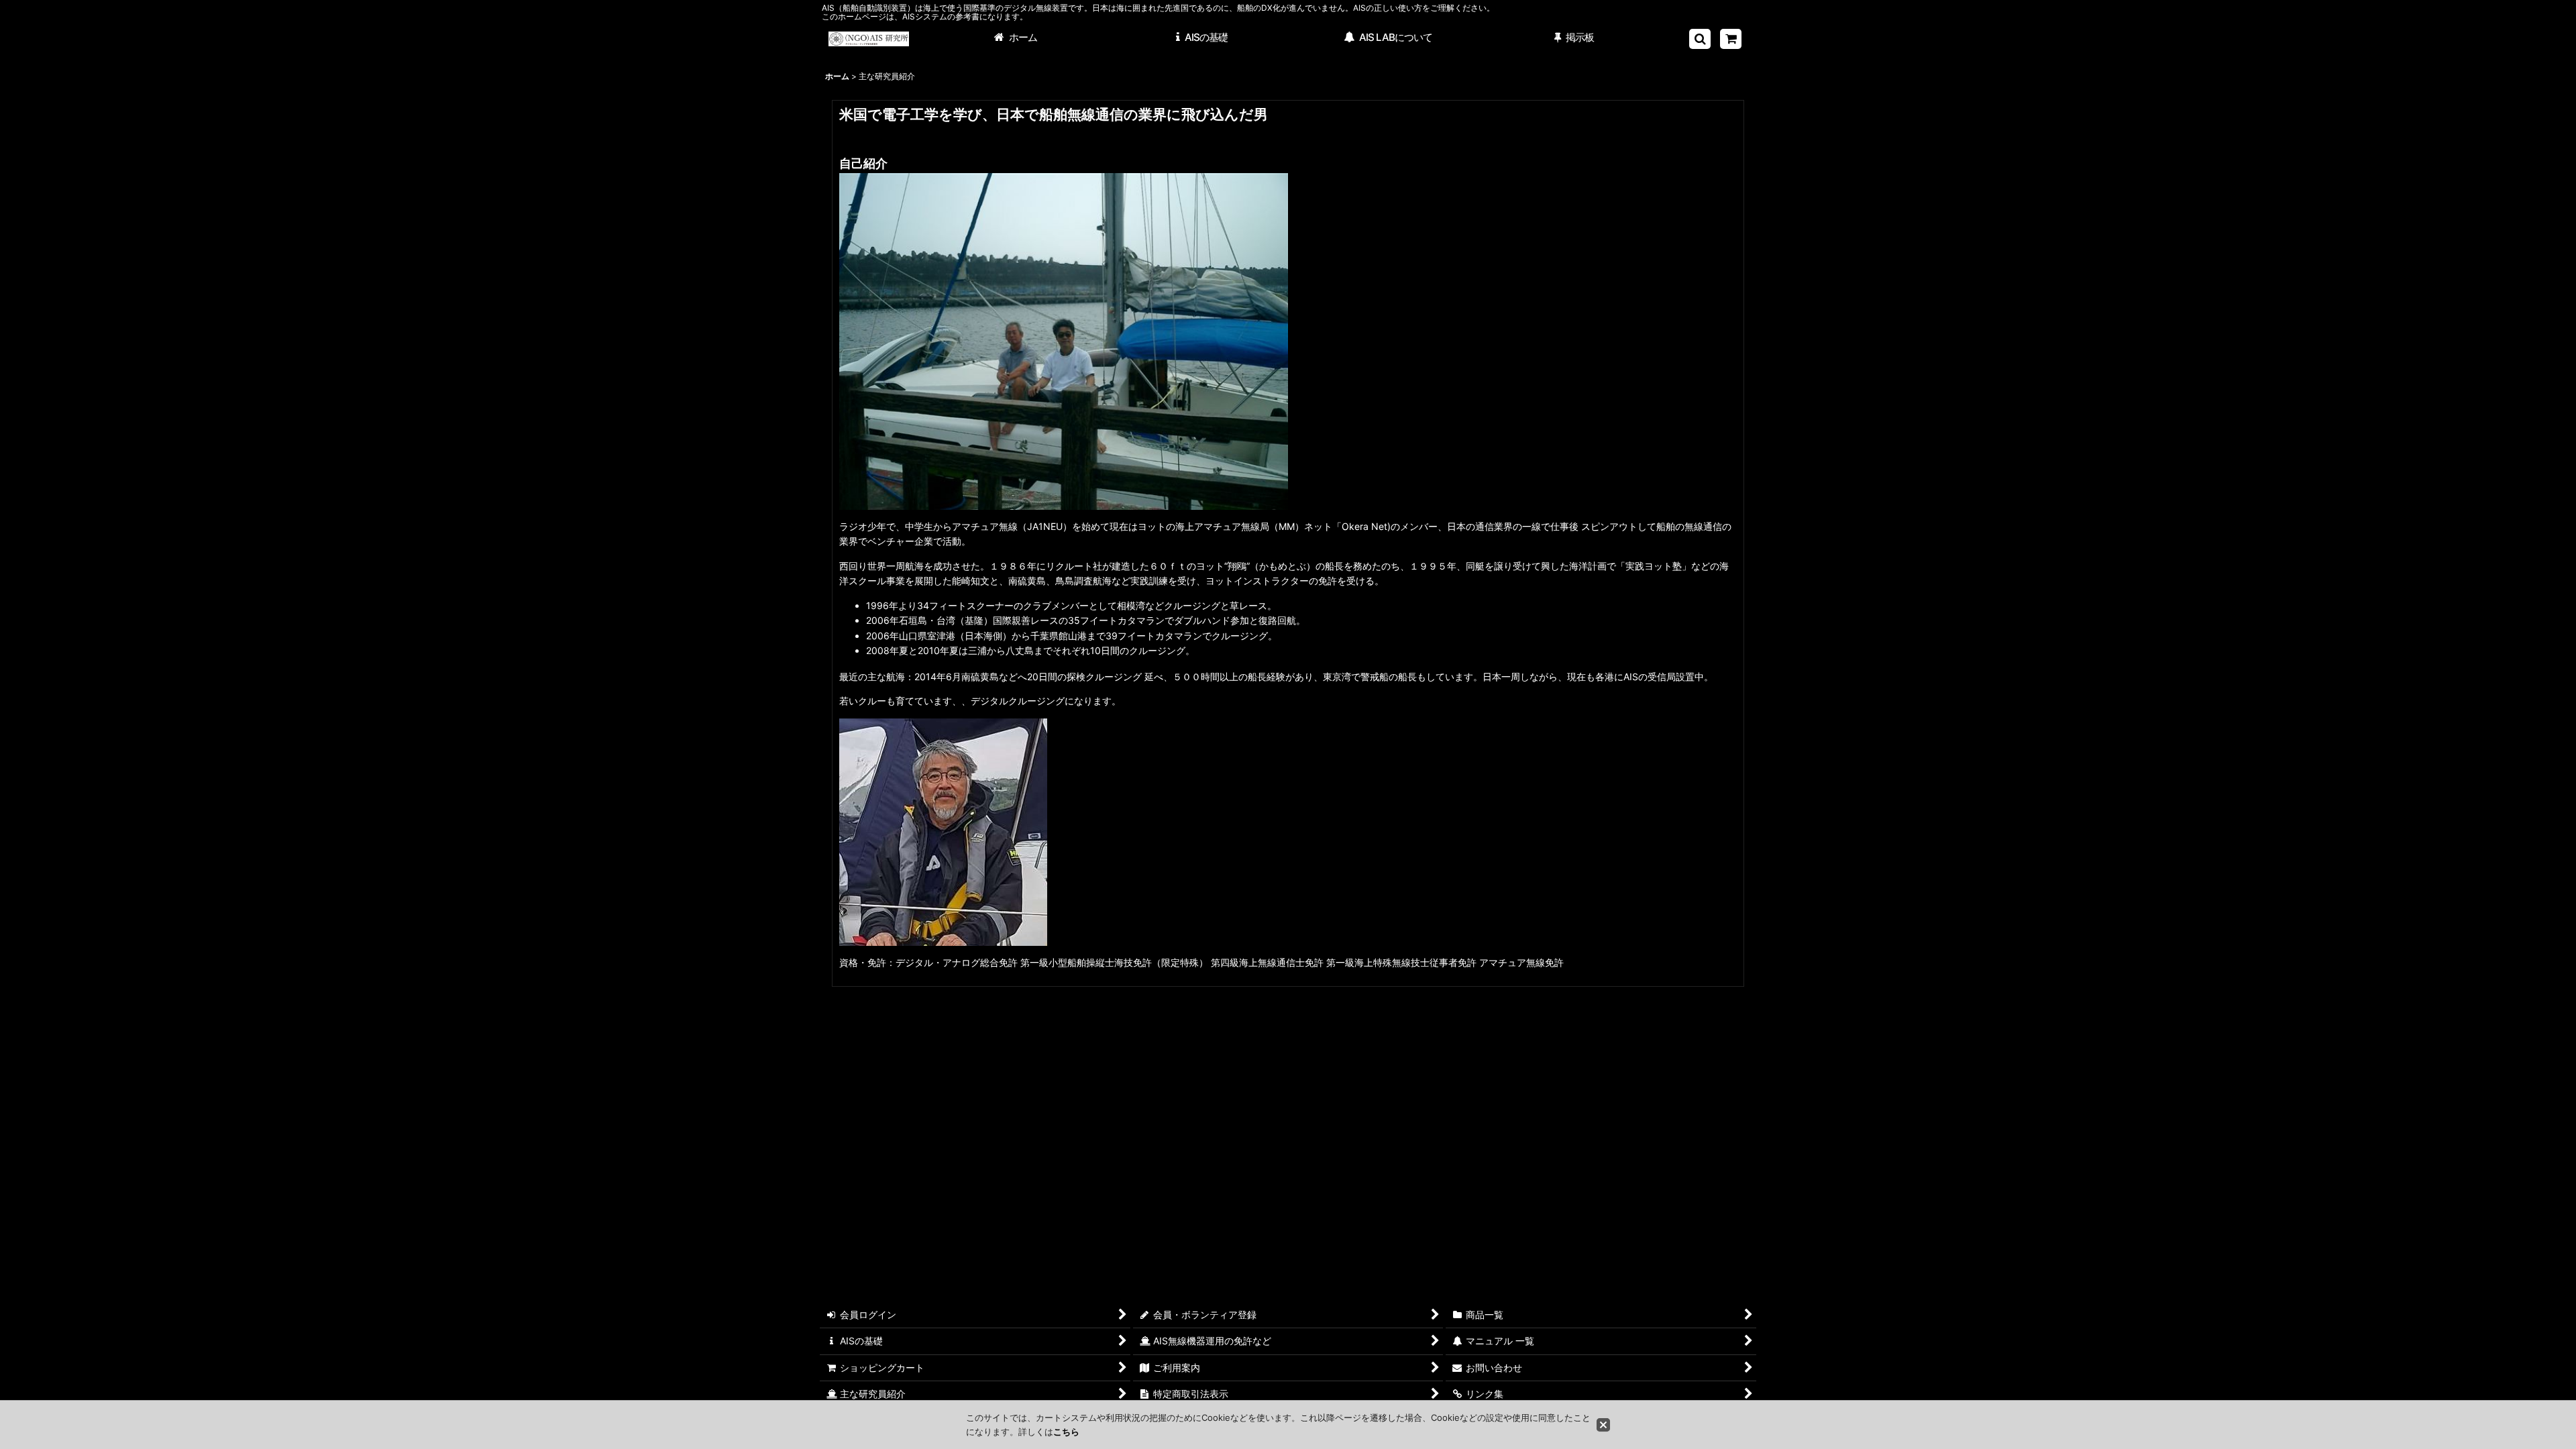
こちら (1066, 1432)
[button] (1700, 39)
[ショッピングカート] (1731, 39)
